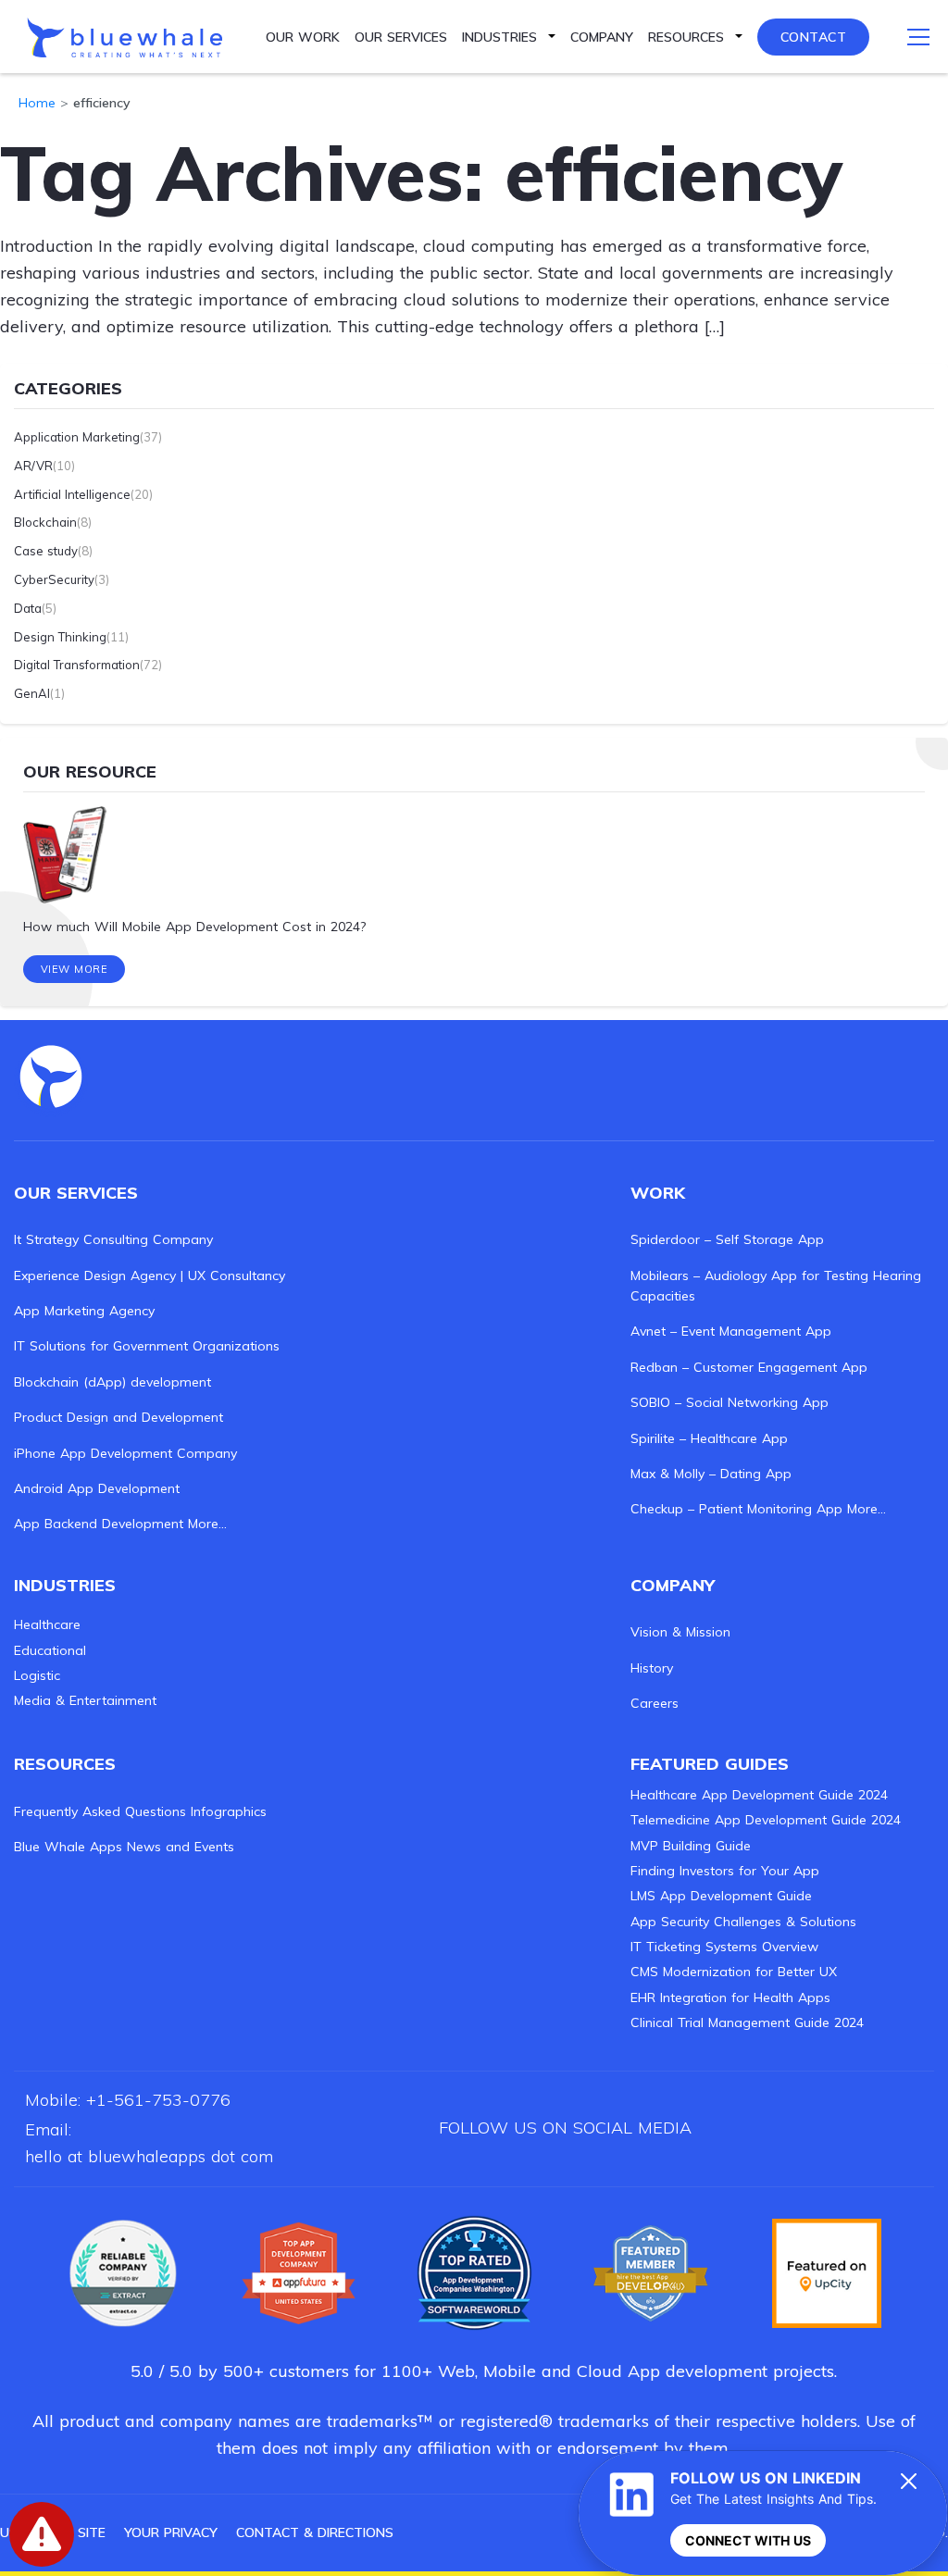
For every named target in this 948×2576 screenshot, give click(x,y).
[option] (474, 872)
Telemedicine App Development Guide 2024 (766, 1820)
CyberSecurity (54, 579)
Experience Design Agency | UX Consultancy (150, 1276)
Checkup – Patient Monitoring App (736, 1509)
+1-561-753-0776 (158, 2100)
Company (602, 37)
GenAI (32, 693)
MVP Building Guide (691, 1846)
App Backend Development (99, 1524)
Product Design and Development (118, 1417)
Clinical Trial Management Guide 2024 (747, 2022)
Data (28, 608)
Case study (46, 551)
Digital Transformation (77, 665)
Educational (50, 1650)
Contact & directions (315, 2532)
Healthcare (47, 1624)
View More (75, 969)
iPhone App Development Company (125, 1453)
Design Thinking (60, 637)
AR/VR (33, 466)
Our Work (303, 37)
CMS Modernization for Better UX (734, 1972)
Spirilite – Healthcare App (709, 1438)
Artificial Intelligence (72, 494)
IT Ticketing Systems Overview (724, 1947)
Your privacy (171, 2532)
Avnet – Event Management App (731, 1331)
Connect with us (748, 2540)
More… (207, 1524)
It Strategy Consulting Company (113, 1239)
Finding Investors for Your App (725, 1871)
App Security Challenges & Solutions (743, 1922)
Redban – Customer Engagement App (749, 1367)
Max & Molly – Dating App (711, 1474)
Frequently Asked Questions (100, 1811)
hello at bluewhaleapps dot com (149, 2156)
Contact (814, 37)
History (652, 1668)
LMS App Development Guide (721, 1896)
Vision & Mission (680, 1632)
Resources (686, 37)
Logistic (37, 1675)
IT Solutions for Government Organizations (147, 1346)
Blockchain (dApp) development (112, 1382)
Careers (655, 1703)
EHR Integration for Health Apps (730, 1997)
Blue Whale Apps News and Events (124, 1847)
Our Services (401, 37)
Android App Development (97, 1488)
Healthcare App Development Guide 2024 (759, 1795)
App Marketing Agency (84, 1311)
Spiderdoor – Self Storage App (727, 1239)
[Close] (909, 2481)
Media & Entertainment (85, 1700)
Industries (499, 37)
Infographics (229, 1811)
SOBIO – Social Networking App (730, 1402)
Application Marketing (77, 437)
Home (37, 103)
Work (658, 1193)
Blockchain (45, 522)
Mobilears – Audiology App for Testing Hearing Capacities (776, 1286)
